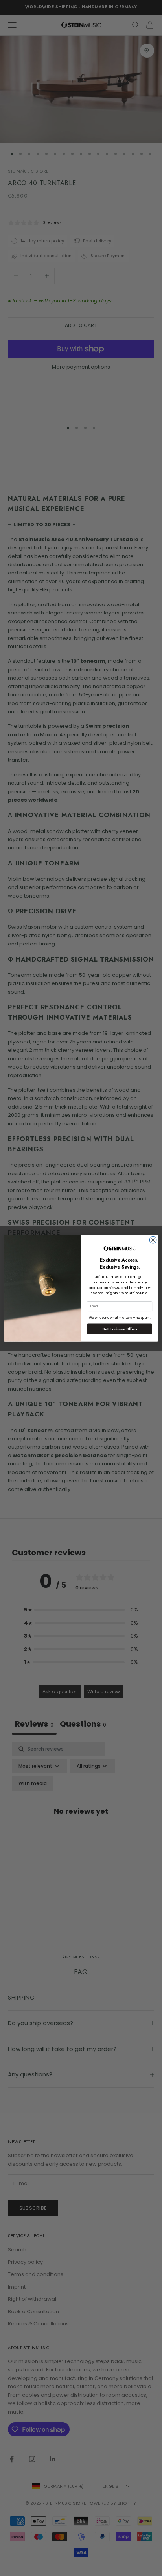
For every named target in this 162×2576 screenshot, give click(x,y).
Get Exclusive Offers (120, 1329)
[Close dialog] (153, 1240)
